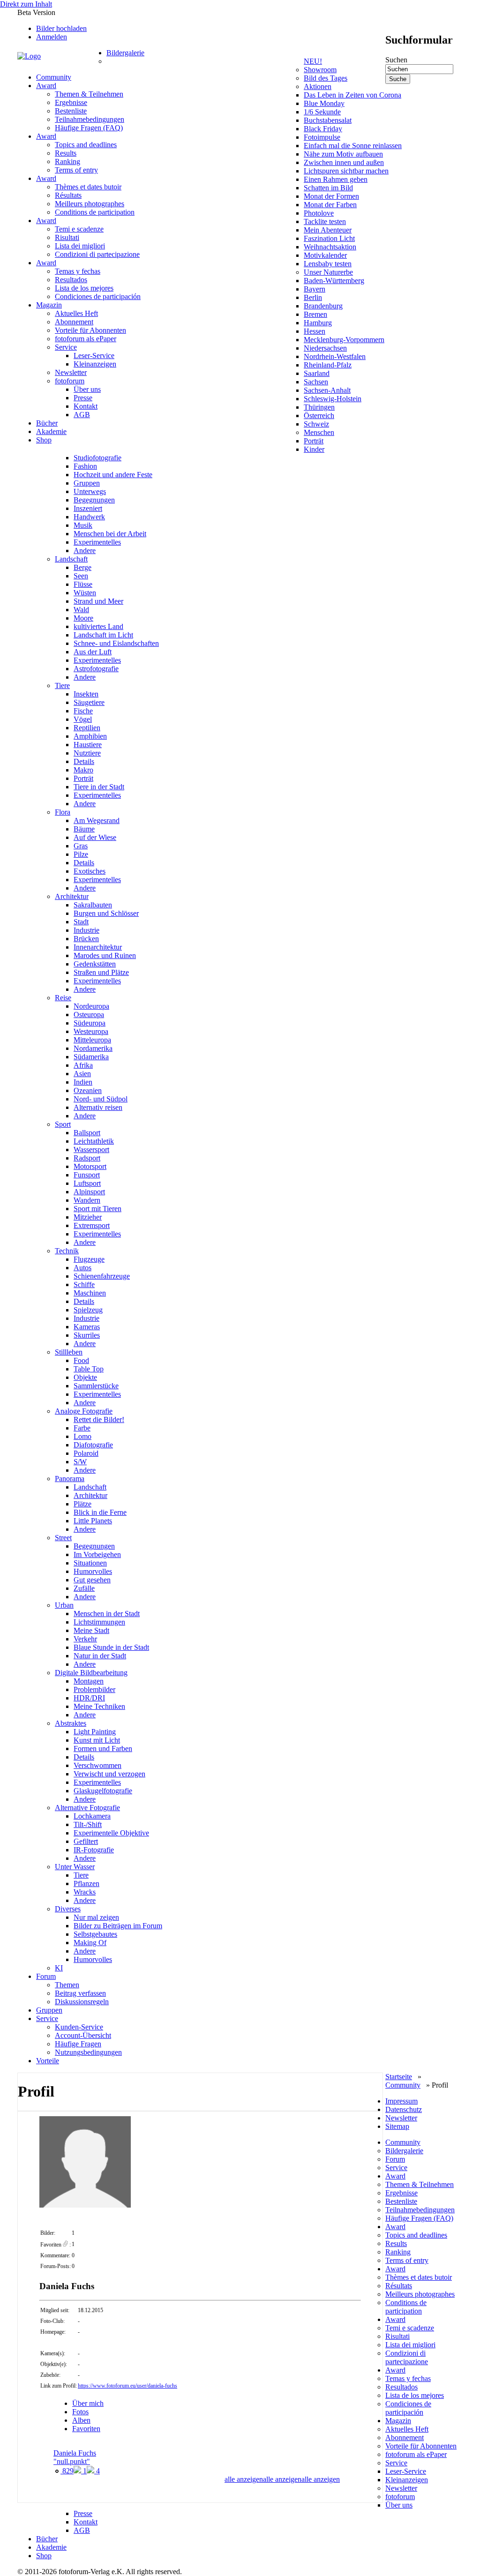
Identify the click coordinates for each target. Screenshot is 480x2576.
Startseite (399, 2077)
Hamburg (318, 323)
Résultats (68, 195)
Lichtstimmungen (99, 1622)
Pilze (81, 854)
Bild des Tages (326, 78)
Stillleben (69, 1352)
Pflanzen (86, 1883)
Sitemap (397, 2126)
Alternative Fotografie (87, 1808)
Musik (83, 525)
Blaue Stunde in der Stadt (111, 1647)
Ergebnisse (71, 102)
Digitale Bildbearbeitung (91, 1673)
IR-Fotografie (94, 1850)
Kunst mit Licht (97, 1740)
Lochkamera (92, 1816)
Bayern (315, 289)
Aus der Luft (93, 652)
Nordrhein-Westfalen (335, 356)
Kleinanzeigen (95, 364)
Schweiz (316, 424)
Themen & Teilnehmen (89, 94)
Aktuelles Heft (76, 313)
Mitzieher (88, 1217)
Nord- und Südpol (101, 1099)
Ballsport (87, 1133)
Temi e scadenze (79, 229)
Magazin (49, 305)
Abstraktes (71, 1723)
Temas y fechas (78, 271)
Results (66, 153)
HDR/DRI (89, 1698)
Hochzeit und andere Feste (113, 475)
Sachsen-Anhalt (327, 390)
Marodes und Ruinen (105, 955)
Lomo (82, 1436)
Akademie (51, 431)
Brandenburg (323, 306)
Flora (63, 812)
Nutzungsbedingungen (88, 2052)
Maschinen (90, 1293)
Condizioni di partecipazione (97, 254)
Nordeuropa (91, 1006)
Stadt (81, 922)
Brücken (86, 939)
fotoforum (70, 381)
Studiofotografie (97, 458)
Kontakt (86, 406)
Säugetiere (89, 702)
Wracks (85, 1892)
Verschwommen (97, 1765)
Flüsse (83, 584)
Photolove (319, 213)
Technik (67, 1251)
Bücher (47, 423)
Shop (44, 440)
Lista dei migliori (80, 246)
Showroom (320, 70)
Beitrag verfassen (80, 1993)
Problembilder (94, 1689)
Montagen (89, 1681)
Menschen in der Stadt (107, 1614)
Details (84, 761)
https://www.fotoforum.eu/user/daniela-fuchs (127, 2386)
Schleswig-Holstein (333, 399)
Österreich (319, 416)
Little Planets (93, 1521)
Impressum (401, 2101)
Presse (83, 398)
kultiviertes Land (98, 626)
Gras (81, 846)
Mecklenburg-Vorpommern (344, 340)
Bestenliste (71, 111)
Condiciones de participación (98, 296)
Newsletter (71, 372)
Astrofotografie (96, 669)
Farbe (82, 1428)
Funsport (87, 1175)
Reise (63, 998)
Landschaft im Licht (103, 635)
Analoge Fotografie (84, 1411)
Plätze (82, 1504)
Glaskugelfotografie (103, 1791)
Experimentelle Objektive (111, 1833)
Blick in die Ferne (100, 1512)
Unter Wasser (75, 1867)
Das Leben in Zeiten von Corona (352, 95)
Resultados (71, 280)
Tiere (62, 685)
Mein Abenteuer (328, 230)
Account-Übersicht (83, 2035)
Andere (85, 550)
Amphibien (90, 736)
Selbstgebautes (95, 1934)
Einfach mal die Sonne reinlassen (353, 146)
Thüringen (319, 407)
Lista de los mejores (84, 288)
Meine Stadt (91, 1630)
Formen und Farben (103, 1749)
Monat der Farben (330, 205)
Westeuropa (91, 1031)
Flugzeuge (89, 1259)
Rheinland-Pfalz (328, 365)
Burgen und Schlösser (106, 913)
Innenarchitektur (98, 947)
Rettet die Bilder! (99, 1419)
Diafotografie (93, 1445)
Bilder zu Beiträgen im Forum (118, 1926)
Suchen (396, 60)
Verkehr (85, 1639)
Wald (81, 610)
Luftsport (87, 1183)
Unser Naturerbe (328, 272)
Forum (46, 1976)
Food (81, 1360)
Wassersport (91, 1149)
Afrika (83, 1065)
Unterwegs (90, 491)
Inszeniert (88, 508)
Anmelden (52, 37)
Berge (82, 567)
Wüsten (85, 593)
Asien (82, 1074)
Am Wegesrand (97, 820)
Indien (83, 1082)
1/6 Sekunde (322, 112)
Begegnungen (94, 500)
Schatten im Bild (328, 188)
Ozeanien (88, 1090)
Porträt (314, 441)
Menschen (319, 432)
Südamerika (91, 1057)
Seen (81, 576)
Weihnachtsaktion (330, 247)
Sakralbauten (93, 905)
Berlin (313, 297)
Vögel (83, 719)
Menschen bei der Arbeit (110, 534)
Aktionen (318, 86)
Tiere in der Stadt (99, 787)
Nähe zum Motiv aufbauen (343, 154)
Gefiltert (86, 1841)
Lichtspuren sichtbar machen (346, 171)
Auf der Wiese (95, 837)
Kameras (87, 1327)
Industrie (86, 930)
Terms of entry (76, 170)
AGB (82, 415)
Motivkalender (325, 255)
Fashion (85, 466)
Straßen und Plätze (101, 972)
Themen (67, 1985)
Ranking (67, 161)
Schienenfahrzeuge (102, 1276)
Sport (63, 1124)
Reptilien (87, 728)
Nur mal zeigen (96, 1917)
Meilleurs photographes (90, 204)
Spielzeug (88, 1310)
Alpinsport (89, 1192)
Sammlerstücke (96, 1386)
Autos (82, 1268)
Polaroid (86, 1453)
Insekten (86, 694)
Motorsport (90, 1166)
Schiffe (84, 1284)
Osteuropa (89, 1015)
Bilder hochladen (61, 28)
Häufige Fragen (78, 2044)
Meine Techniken (99, 1706)
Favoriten (86, 2429)
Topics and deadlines (86, 145)
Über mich (88, 2403)
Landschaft (71, 559)
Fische (83, 711)
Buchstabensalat (328, 120)
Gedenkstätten (95, 964)
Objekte (85, 1377)
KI (59, 1968)
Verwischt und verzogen (109, 1774)
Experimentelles (97, 542)
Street (63, 1538)
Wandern (87, 1200)
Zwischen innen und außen (344, 162)
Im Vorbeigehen (97, 1554)
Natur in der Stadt (100, 1656)
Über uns (87, 389)
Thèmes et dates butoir (88, 187)
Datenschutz (404, 2109)
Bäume (84, 829)
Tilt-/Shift (88, 1824)
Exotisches (90, 871)
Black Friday (323, 129)
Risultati (67, 237)
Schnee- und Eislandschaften (116, 643)
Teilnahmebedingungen (90, 119)
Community (54, 77)
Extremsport (92, 1225)
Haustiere (88, 745)
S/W (80, 1462)
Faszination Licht (329, 238)
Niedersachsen (325, 348)
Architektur (72, 896)
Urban (64, 1605)
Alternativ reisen (98, 1107)
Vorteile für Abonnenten (90, 330)
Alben (81, 2420)
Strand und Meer (98, 601)
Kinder (314, 449)
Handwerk (89, 517)
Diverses (68, 1909)
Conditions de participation (95, 212)
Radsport (87, 1158)
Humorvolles (93, 1571)
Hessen (315, 331)
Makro (83, 770)
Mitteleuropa (92, 1040)
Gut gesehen (92, 1580)
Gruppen (87, 483)
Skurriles (87, 1335)
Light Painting (95, 1732)
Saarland (317, 373)
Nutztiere (87, 753)
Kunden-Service (79, 2027)
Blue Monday (324, 103)
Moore (83, 618)
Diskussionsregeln (82, 2002)
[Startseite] (62, 56)
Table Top (89, 1369)
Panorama (70, 1479)
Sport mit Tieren (97, 1209)
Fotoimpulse (322, 137)
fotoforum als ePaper (86, 339)
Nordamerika (93, 1048)
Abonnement (74, 322)
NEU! (313, 61)
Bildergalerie (125, 53)
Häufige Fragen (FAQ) (89, 128)
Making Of (90, 1943)
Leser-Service (94, 356)
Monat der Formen (331, 196)
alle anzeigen (321, 2479)
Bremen (315, 314)
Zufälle (84, 1588)
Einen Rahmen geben (336, 179)
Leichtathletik (94, 1141)
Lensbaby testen (328, 264)
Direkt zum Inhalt (26, 4)
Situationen (90, 1563)
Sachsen (316, 382)
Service (66, 347)
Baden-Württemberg (334, 281)
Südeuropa (90, 1023)
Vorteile (48, 2061)
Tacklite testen (325, 221)
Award (46, 86)
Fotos (80, 2412)
